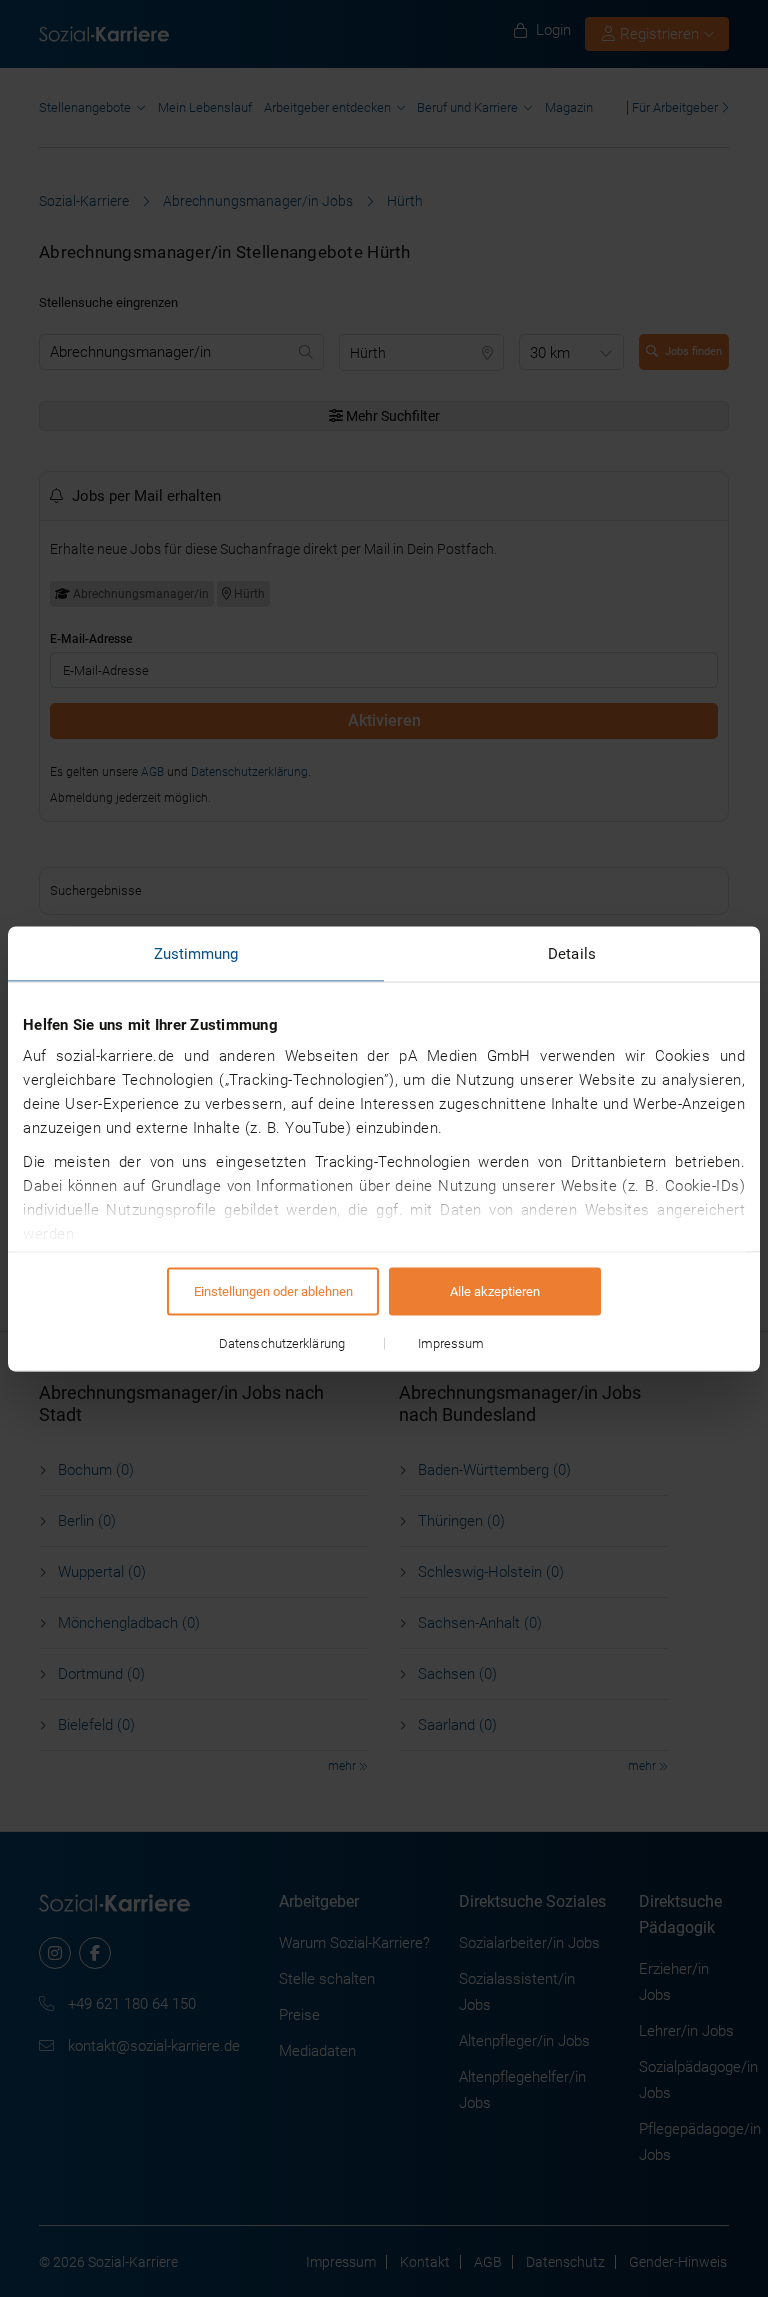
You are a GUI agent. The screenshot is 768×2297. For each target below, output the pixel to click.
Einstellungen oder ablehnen (273, 1290)
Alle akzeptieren (495, 1290)
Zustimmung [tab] (196, 953)
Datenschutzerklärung (282, 1342)
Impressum (451, 1342)
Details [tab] (572, 953)
